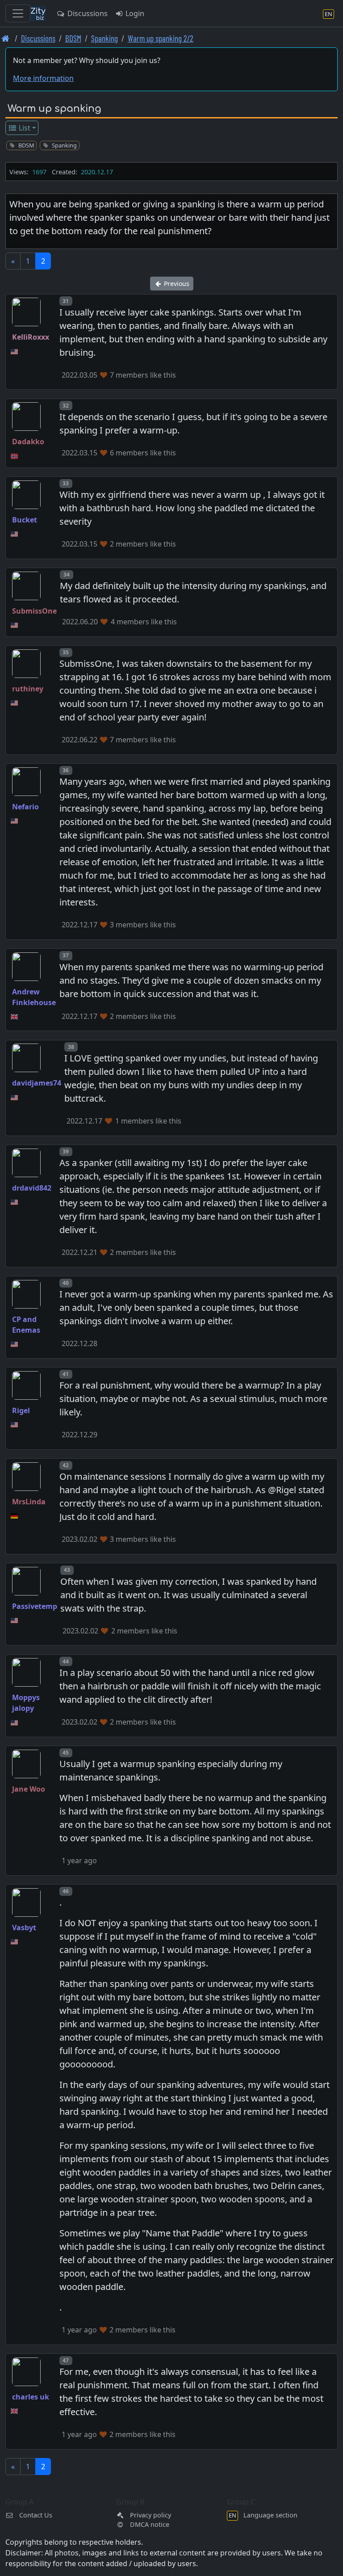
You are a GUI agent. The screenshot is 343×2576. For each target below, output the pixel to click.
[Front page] (6, 38)
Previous (176, 284)
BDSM (73, 38)
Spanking (105, 38)
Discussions (87, 13)
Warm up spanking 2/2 (161, 38)
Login (134, 13)
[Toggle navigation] (18, 13)
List (24, 128)
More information (43, 78)
